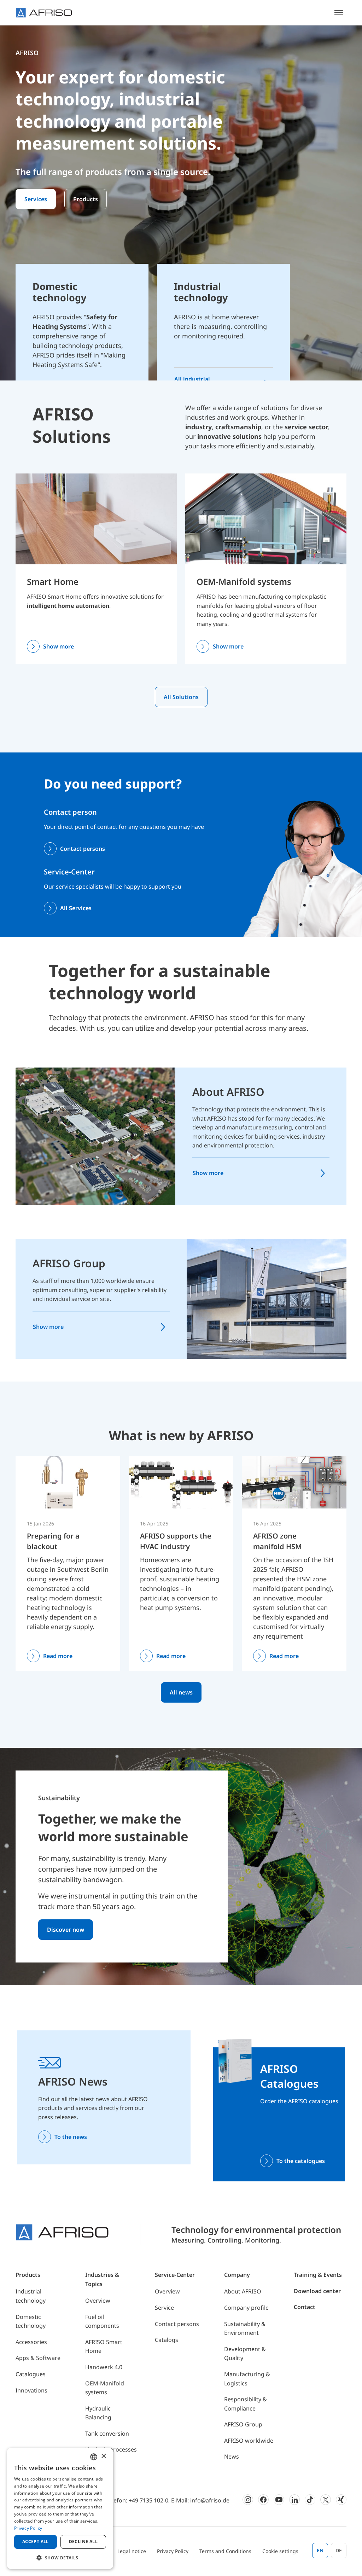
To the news (71, 2137)
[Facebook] (263, 2500)
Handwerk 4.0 (104, 2367)
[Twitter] (326, 2500)
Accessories (31, 2342)
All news (181, 1692)
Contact (305, 2307)
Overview (98, 2301)
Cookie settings (280, 2551)
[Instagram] (248, 2500)
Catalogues (31, 2374)
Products (86, 199)
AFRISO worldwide (249, 2441)
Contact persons (83, 849)
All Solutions (181, 697)
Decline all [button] (83, 2542)
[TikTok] (310, 2500)
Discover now (66, 1930)
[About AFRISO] (95, 1136)
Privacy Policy (173, 2551)
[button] (60, 2558)
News (232, 2456)
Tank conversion (107, 2433)
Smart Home (53, 582)
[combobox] (94, 2457)
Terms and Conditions (225, 2551)
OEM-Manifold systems (244, 582)
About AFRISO (228, 1092)
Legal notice (132, 2551)
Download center (317, 2291)
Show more (59, 646)
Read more (58, 1656)
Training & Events (318, 2275)
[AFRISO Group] (267, 1298)
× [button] (103, 2456)
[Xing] (341, 2500)
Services (36, 199)
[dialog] (60, 2508)
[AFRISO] (44, 13)
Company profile (246, 2308)
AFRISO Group (69, 1263)
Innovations (31, 2390)
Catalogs (167, 2340)
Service (164, 2308)
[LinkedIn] (294, 2500)
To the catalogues (301, 2161)
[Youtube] (279, 2500)
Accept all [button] (36, 2542)
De (339, 2550)
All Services (76, 908)
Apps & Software (38, 2358)
